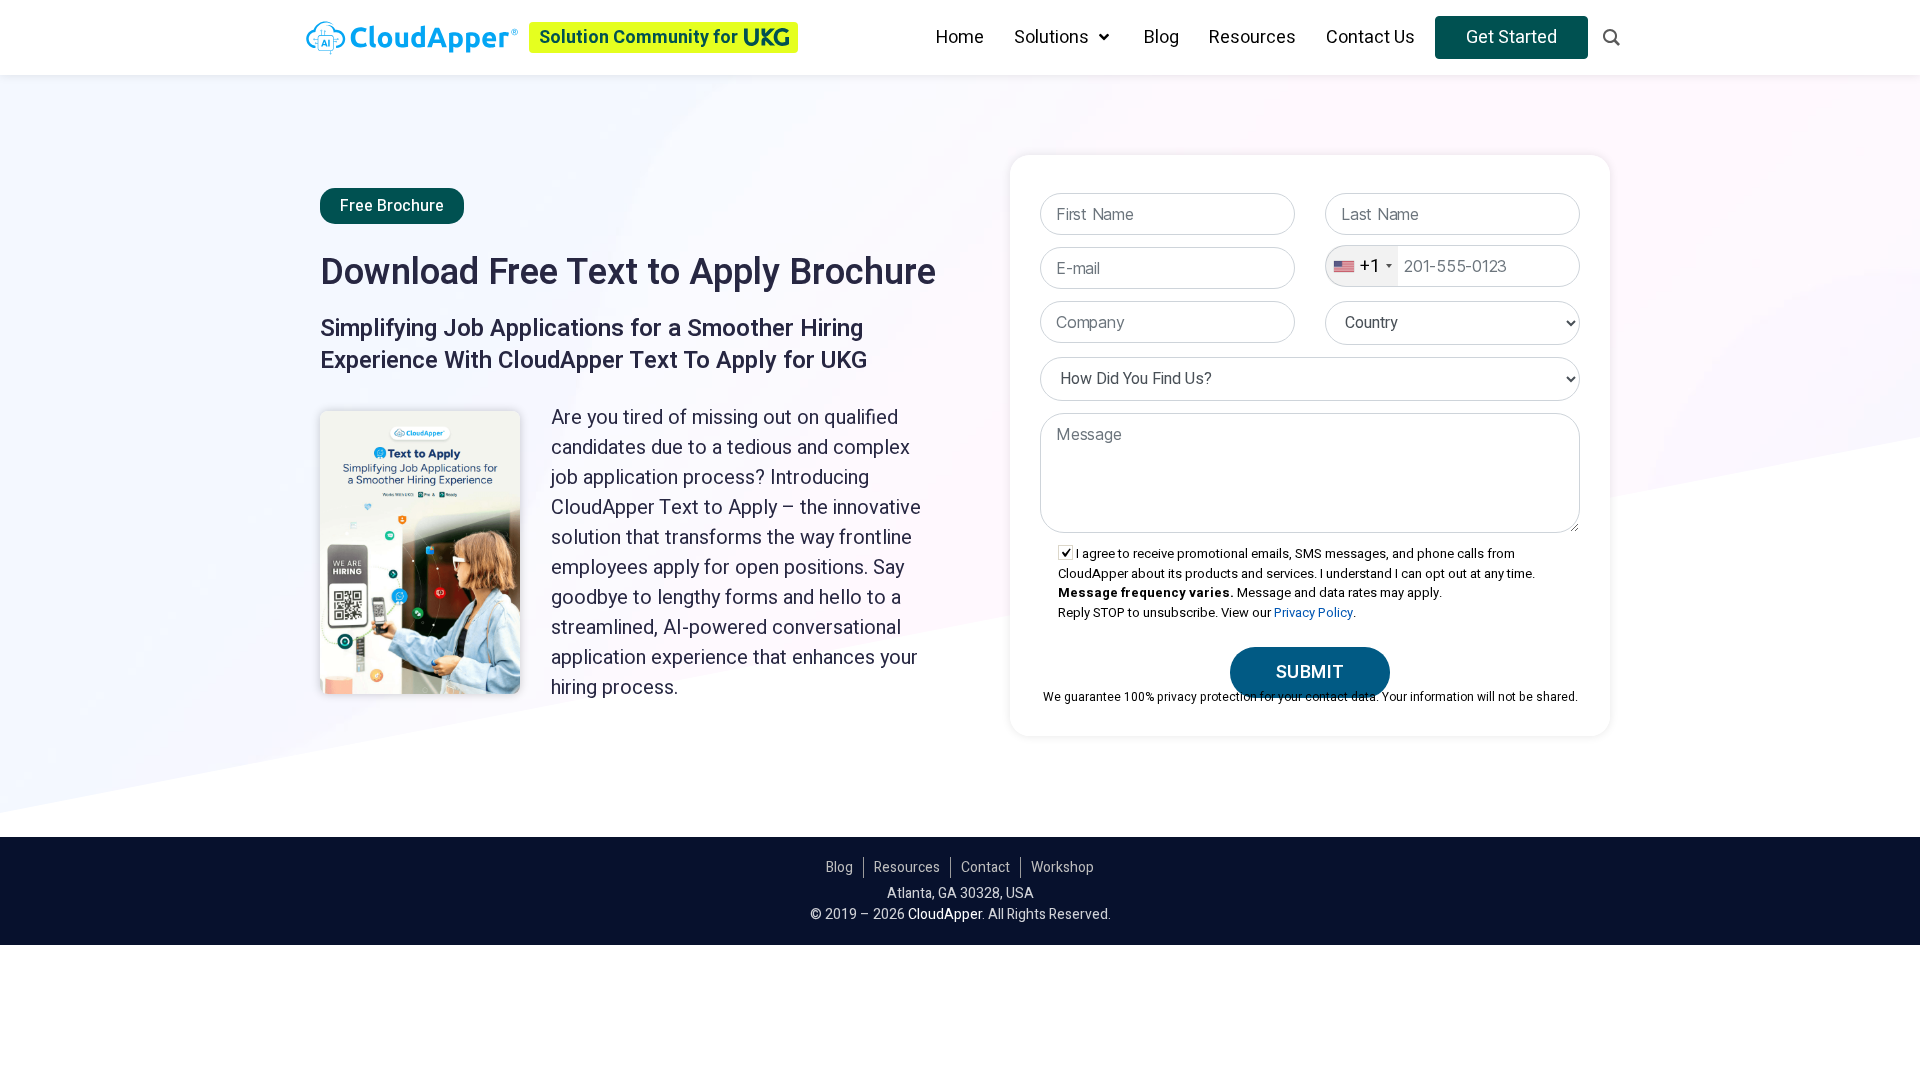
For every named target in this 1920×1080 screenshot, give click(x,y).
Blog (839, 867)
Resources (907, 867)
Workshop (1062, 867)
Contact (985, 867)
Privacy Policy (1313, 612)
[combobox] (1362, 266)
